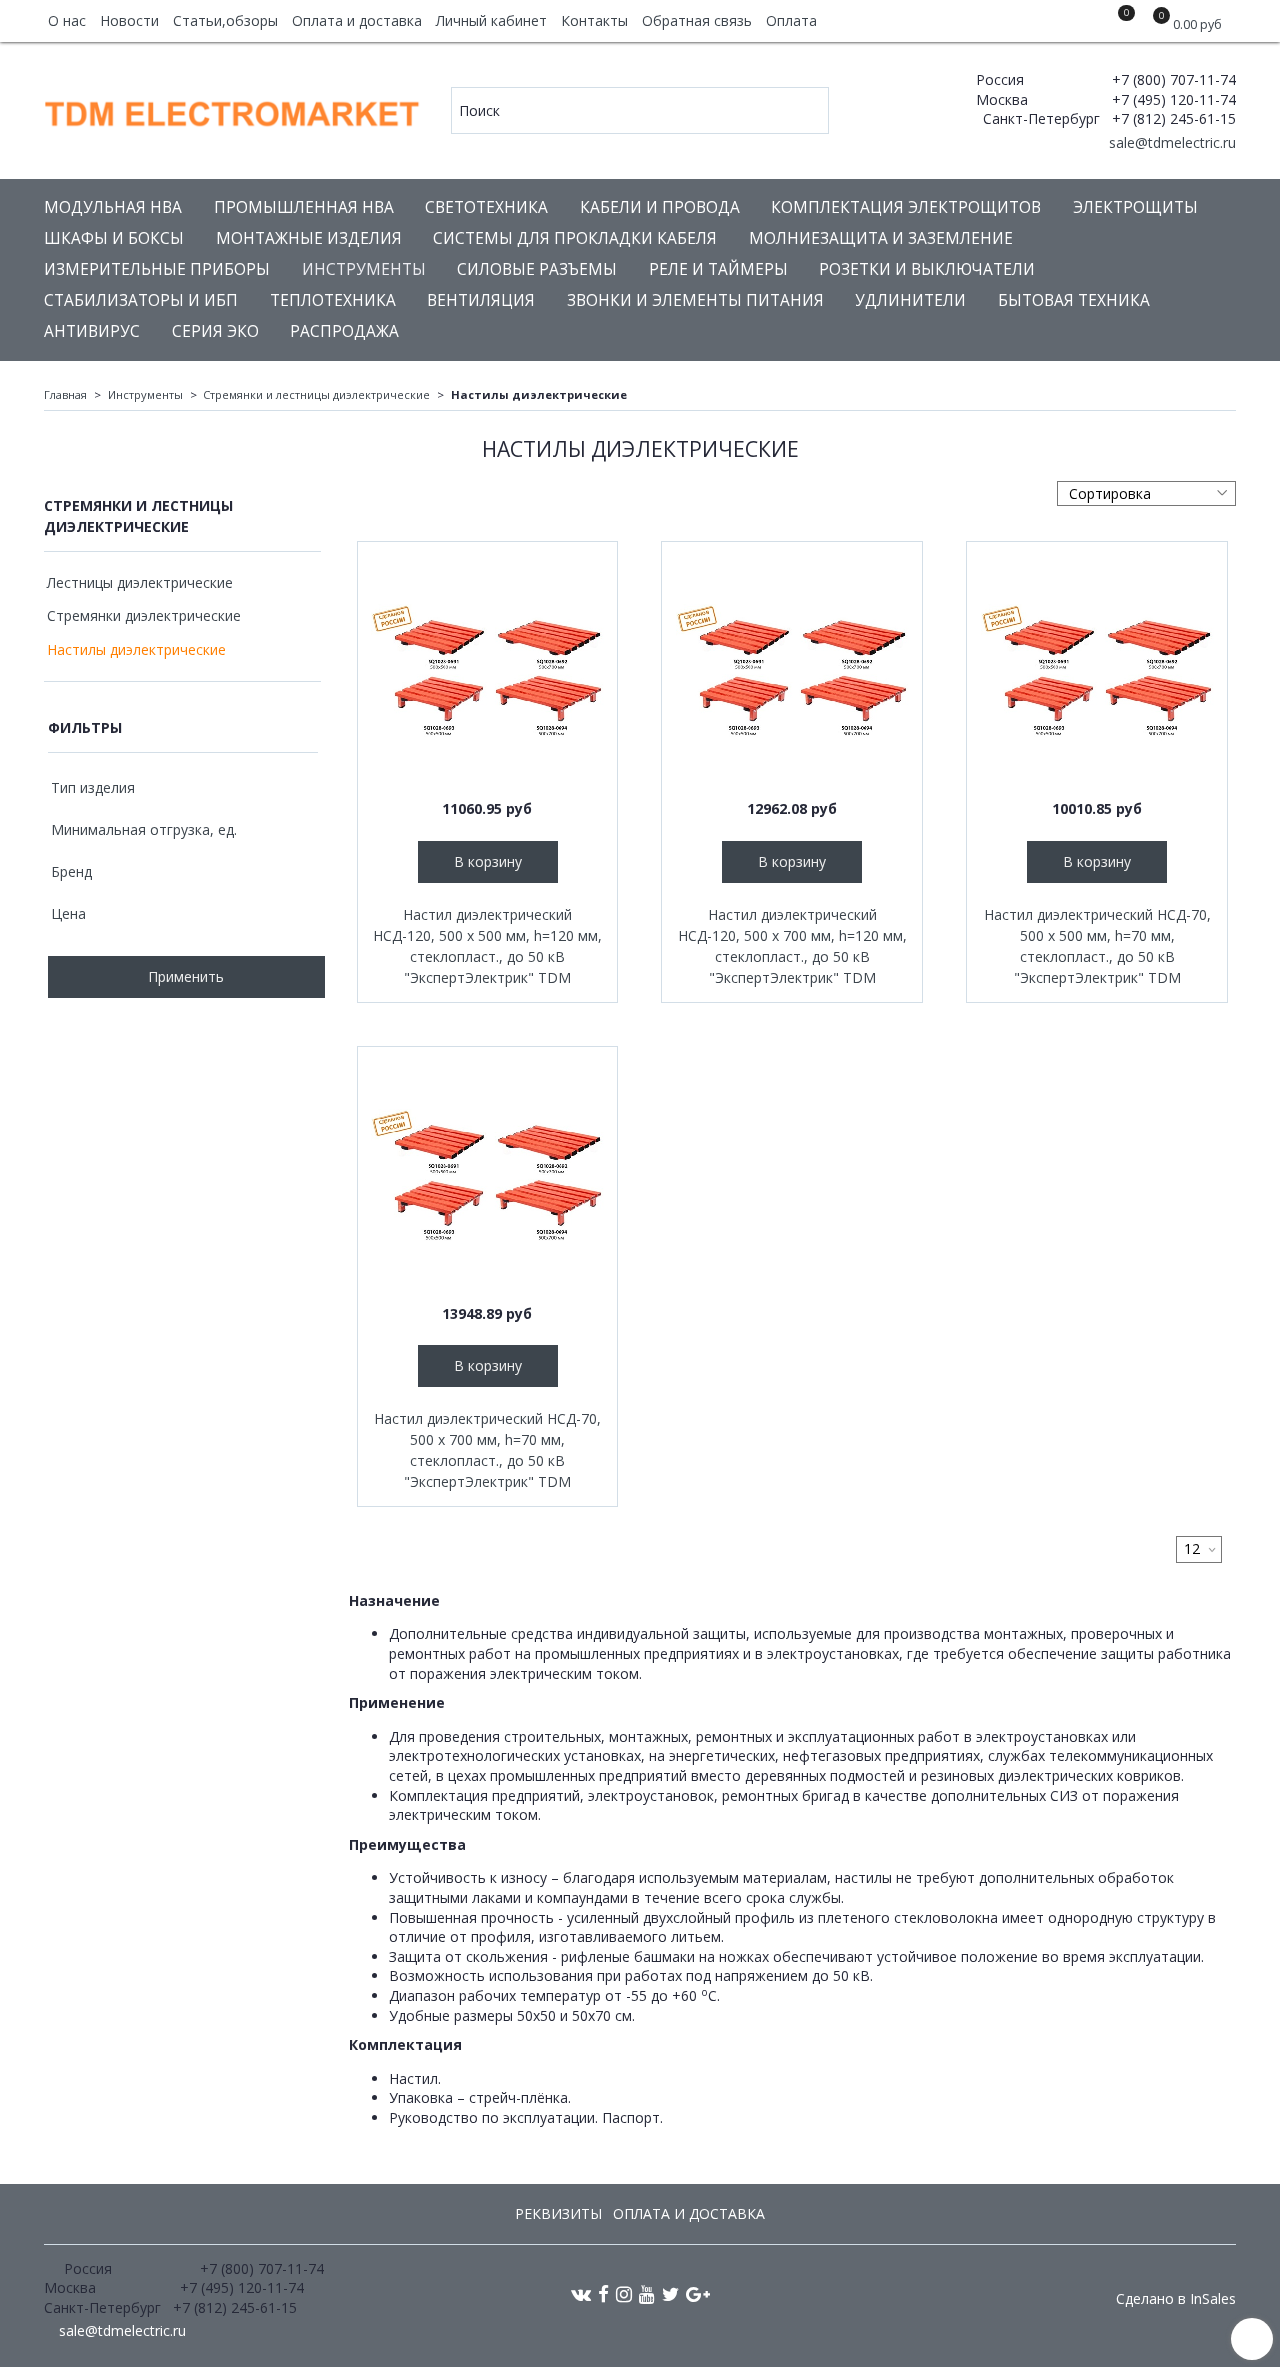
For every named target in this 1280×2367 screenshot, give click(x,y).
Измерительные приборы (157, 269)
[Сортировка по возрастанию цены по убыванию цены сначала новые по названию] (1146, 493)
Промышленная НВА (304, 207)
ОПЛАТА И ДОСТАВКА (689, 2213)
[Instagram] (624, 2293)
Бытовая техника (1074, 300)
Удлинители (910, 300)
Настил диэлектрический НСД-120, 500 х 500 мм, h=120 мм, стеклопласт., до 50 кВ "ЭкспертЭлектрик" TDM (487, 946)
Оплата (791, 20)
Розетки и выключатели (927, 269)
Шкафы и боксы (114, 238)
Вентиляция (481, 300)
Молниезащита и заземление (881, 238)
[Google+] (698, 2293)
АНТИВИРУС (92, 331)
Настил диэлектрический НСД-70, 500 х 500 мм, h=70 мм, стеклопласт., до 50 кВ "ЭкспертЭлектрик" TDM (1097, 946)
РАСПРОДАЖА (344, 331)
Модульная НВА (113, 207)
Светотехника (486, 207)
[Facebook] (603, 2293)
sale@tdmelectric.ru (1170, 142)
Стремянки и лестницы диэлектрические (316, 394)
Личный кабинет (491, 20)
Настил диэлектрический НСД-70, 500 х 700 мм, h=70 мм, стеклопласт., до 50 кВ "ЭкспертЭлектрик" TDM (487, 1450)
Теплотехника (333, 300)
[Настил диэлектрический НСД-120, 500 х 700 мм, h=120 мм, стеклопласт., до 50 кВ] (792, 672)
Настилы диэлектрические (136, 649)
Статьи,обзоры (225, 20)
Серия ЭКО (215, 331)
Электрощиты (1135, 207)
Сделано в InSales (1176, 2299)
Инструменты (364, 269)
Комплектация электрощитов (906, 207)
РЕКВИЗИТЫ (558, 2213)
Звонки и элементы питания (695, 300)
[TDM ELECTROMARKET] (233, 109)
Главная (65, 394)
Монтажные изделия (309, 238)
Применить (186, 976)
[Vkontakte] (581, 2293)
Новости (129, 20)
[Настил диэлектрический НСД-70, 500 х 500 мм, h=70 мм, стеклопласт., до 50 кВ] (1097, 672)
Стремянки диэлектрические (144, 615)
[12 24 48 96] (1199, 1549)
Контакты (594, 20)
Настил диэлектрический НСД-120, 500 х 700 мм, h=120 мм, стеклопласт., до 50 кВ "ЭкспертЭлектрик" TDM (792, 946)
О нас (67, 20)
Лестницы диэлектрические (140, 582)
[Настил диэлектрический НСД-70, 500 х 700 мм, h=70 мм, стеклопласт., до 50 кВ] (488, 1177)
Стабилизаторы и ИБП (141, 300)
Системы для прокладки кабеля (575, 238)
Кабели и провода (660, 207)
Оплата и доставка (357, 20)
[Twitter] (670, 2293)
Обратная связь (697, 20)
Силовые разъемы (537, 269)
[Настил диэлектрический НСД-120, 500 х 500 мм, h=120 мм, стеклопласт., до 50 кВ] (488, 672)
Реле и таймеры (718, 269)
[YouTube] (647, 2293)
